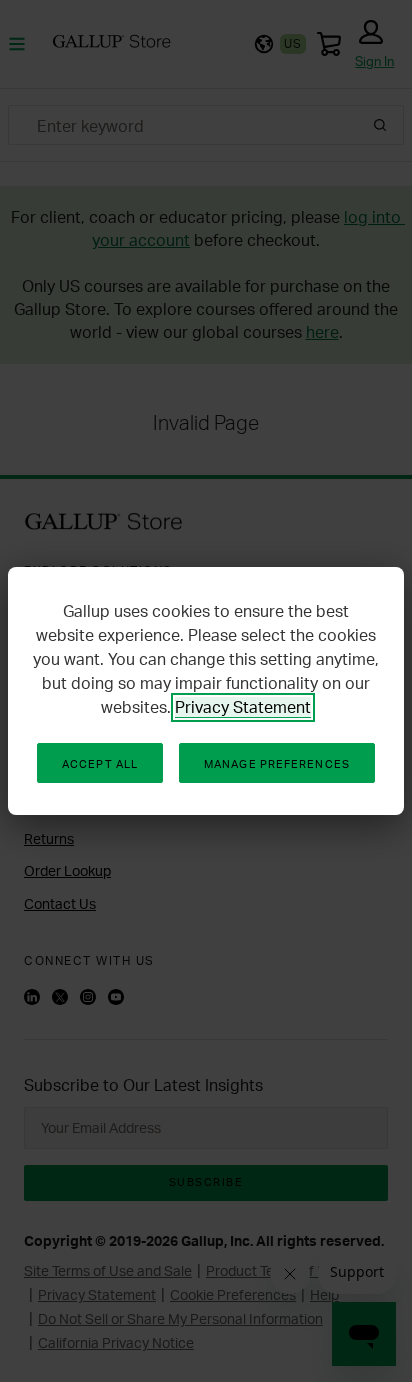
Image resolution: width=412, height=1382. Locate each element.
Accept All (100, 764)
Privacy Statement (243, 707)
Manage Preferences (277, 764)
